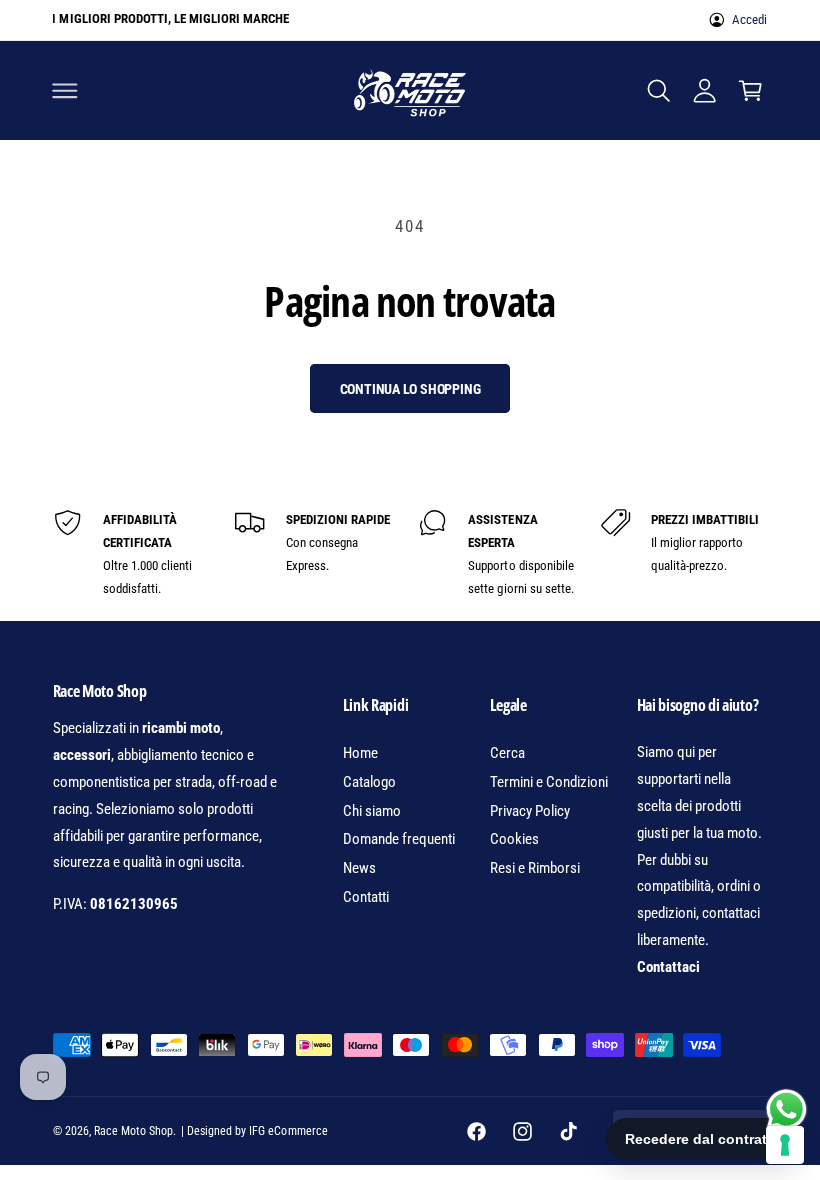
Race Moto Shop (133, 1131)
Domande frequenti (399, 839)
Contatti (366, 897)
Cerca (507, 753)
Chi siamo (372, 811)
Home (360, 753)
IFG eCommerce (288, 1131)
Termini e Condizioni (549, 782)
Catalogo (369, 782)
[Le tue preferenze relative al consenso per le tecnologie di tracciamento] (785, 1145)
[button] (65, 90)
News (359, 868)
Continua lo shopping (410, 389)
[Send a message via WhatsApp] (786, 1109)
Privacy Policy (530, 811)
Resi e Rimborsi (535, 868)
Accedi (749, 19)
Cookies (514, 839)
